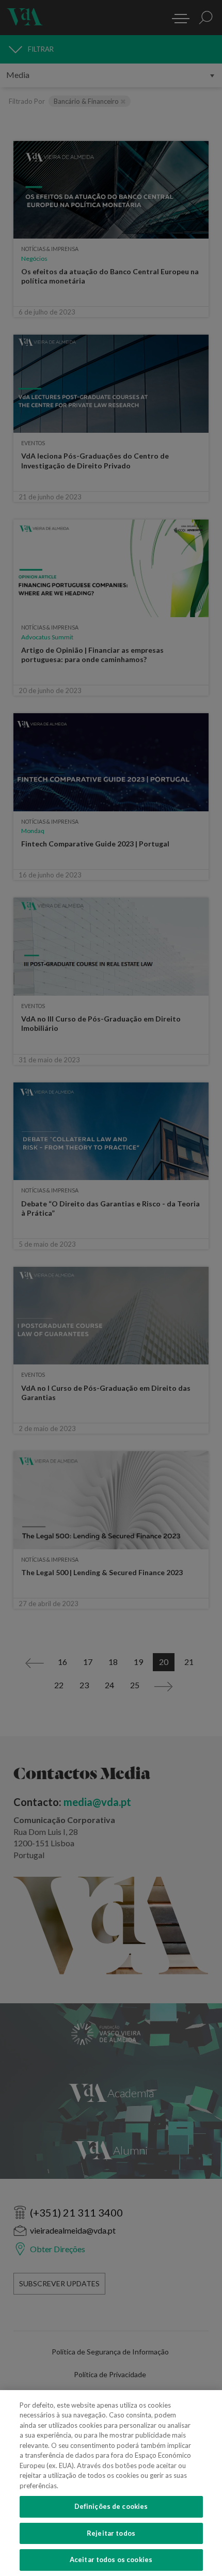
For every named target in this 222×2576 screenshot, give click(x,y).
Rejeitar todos (111, 2533)
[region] (111, 2483)
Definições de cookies (111, 2506)
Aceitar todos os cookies (111, 2559)
